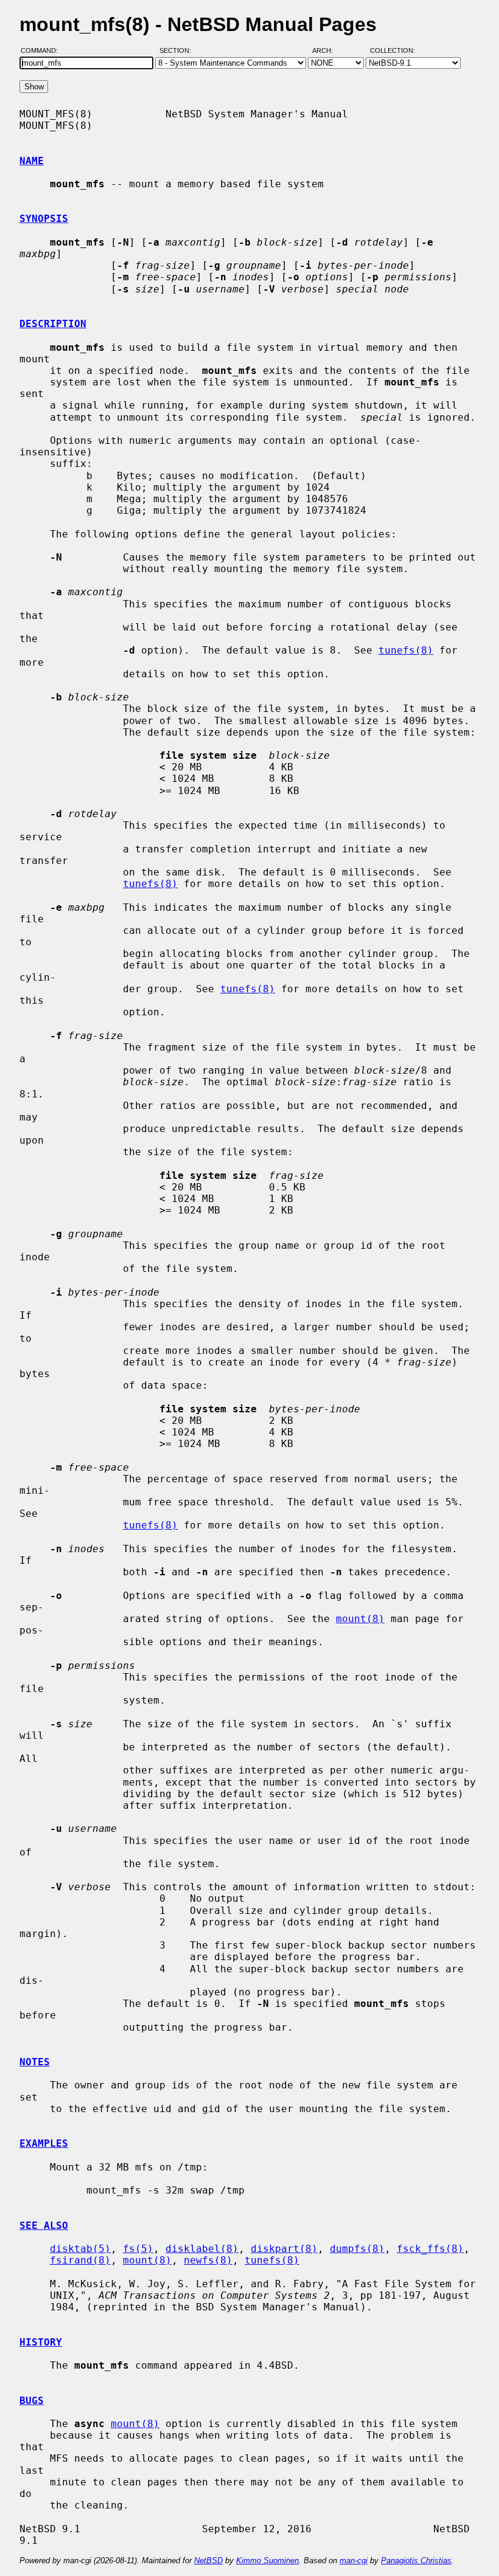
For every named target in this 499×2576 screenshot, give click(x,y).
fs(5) (138, 2249)
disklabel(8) (202, 2249)
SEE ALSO (44, 2226)
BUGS (32, 2401)
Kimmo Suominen (267, 2560)
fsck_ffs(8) (430, 2249)
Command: (43, 50)
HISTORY (41, 2342)
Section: (178, 50)
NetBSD (208, 2560)
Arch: (328, 50)
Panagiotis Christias (416, 2560)
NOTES (35, 2062)
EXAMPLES (44, 2143)
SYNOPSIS (44, 219)
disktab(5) (80, 2249)
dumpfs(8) (357, 2249)
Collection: (393, 50)
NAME (32, 161)
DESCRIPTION (53, 324)
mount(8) (360, 1619)
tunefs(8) (406, 650)
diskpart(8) (284, 2249)
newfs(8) (208, 2260)
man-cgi (354, 2560)
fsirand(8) (80, 2260)
